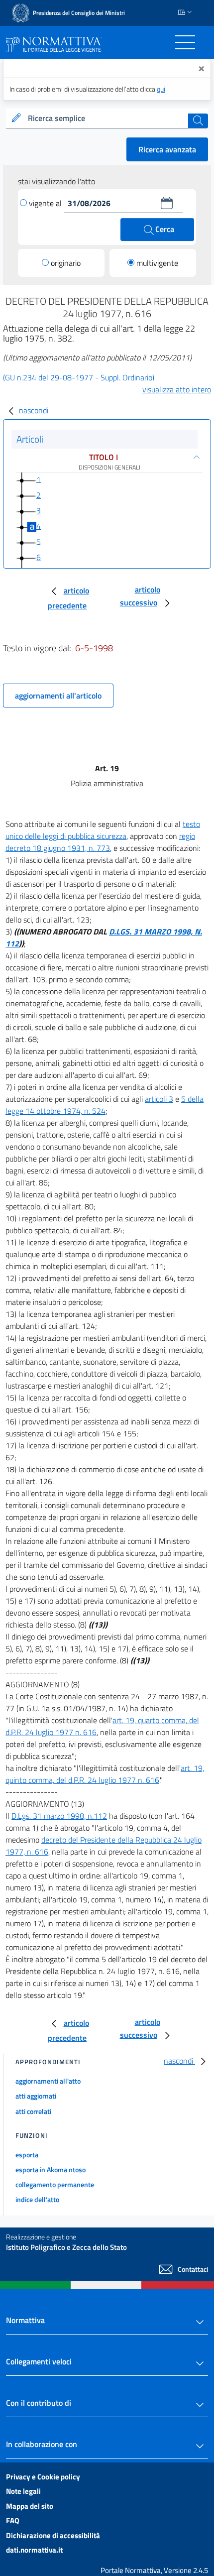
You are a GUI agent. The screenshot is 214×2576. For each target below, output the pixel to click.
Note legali (23, 2491)
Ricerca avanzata (167, 149)
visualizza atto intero (177, 389)
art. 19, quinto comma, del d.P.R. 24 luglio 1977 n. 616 (105, 1774)
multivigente (157, 263)
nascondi (34, 410)
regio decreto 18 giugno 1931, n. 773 (100, 842)
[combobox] (107, 118)
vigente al (46, 203)
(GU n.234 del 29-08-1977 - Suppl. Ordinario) (79, 377)
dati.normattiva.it (34, 2550)
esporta (27, 2155)
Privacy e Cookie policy (43, 2477)
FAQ (13, 2520)
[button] (167, 203)
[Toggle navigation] (185, 42)
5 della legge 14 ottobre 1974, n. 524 (105, 1105)
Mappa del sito (30, 2506)
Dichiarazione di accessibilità (53, 2535)
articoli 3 (159, 1099)
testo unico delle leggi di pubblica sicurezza (103, 830)
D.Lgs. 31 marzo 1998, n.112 (59, 1816)
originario (66, 263)
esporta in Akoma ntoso (51, 2169)
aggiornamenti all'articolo (58, 696)
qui (161, 89)
